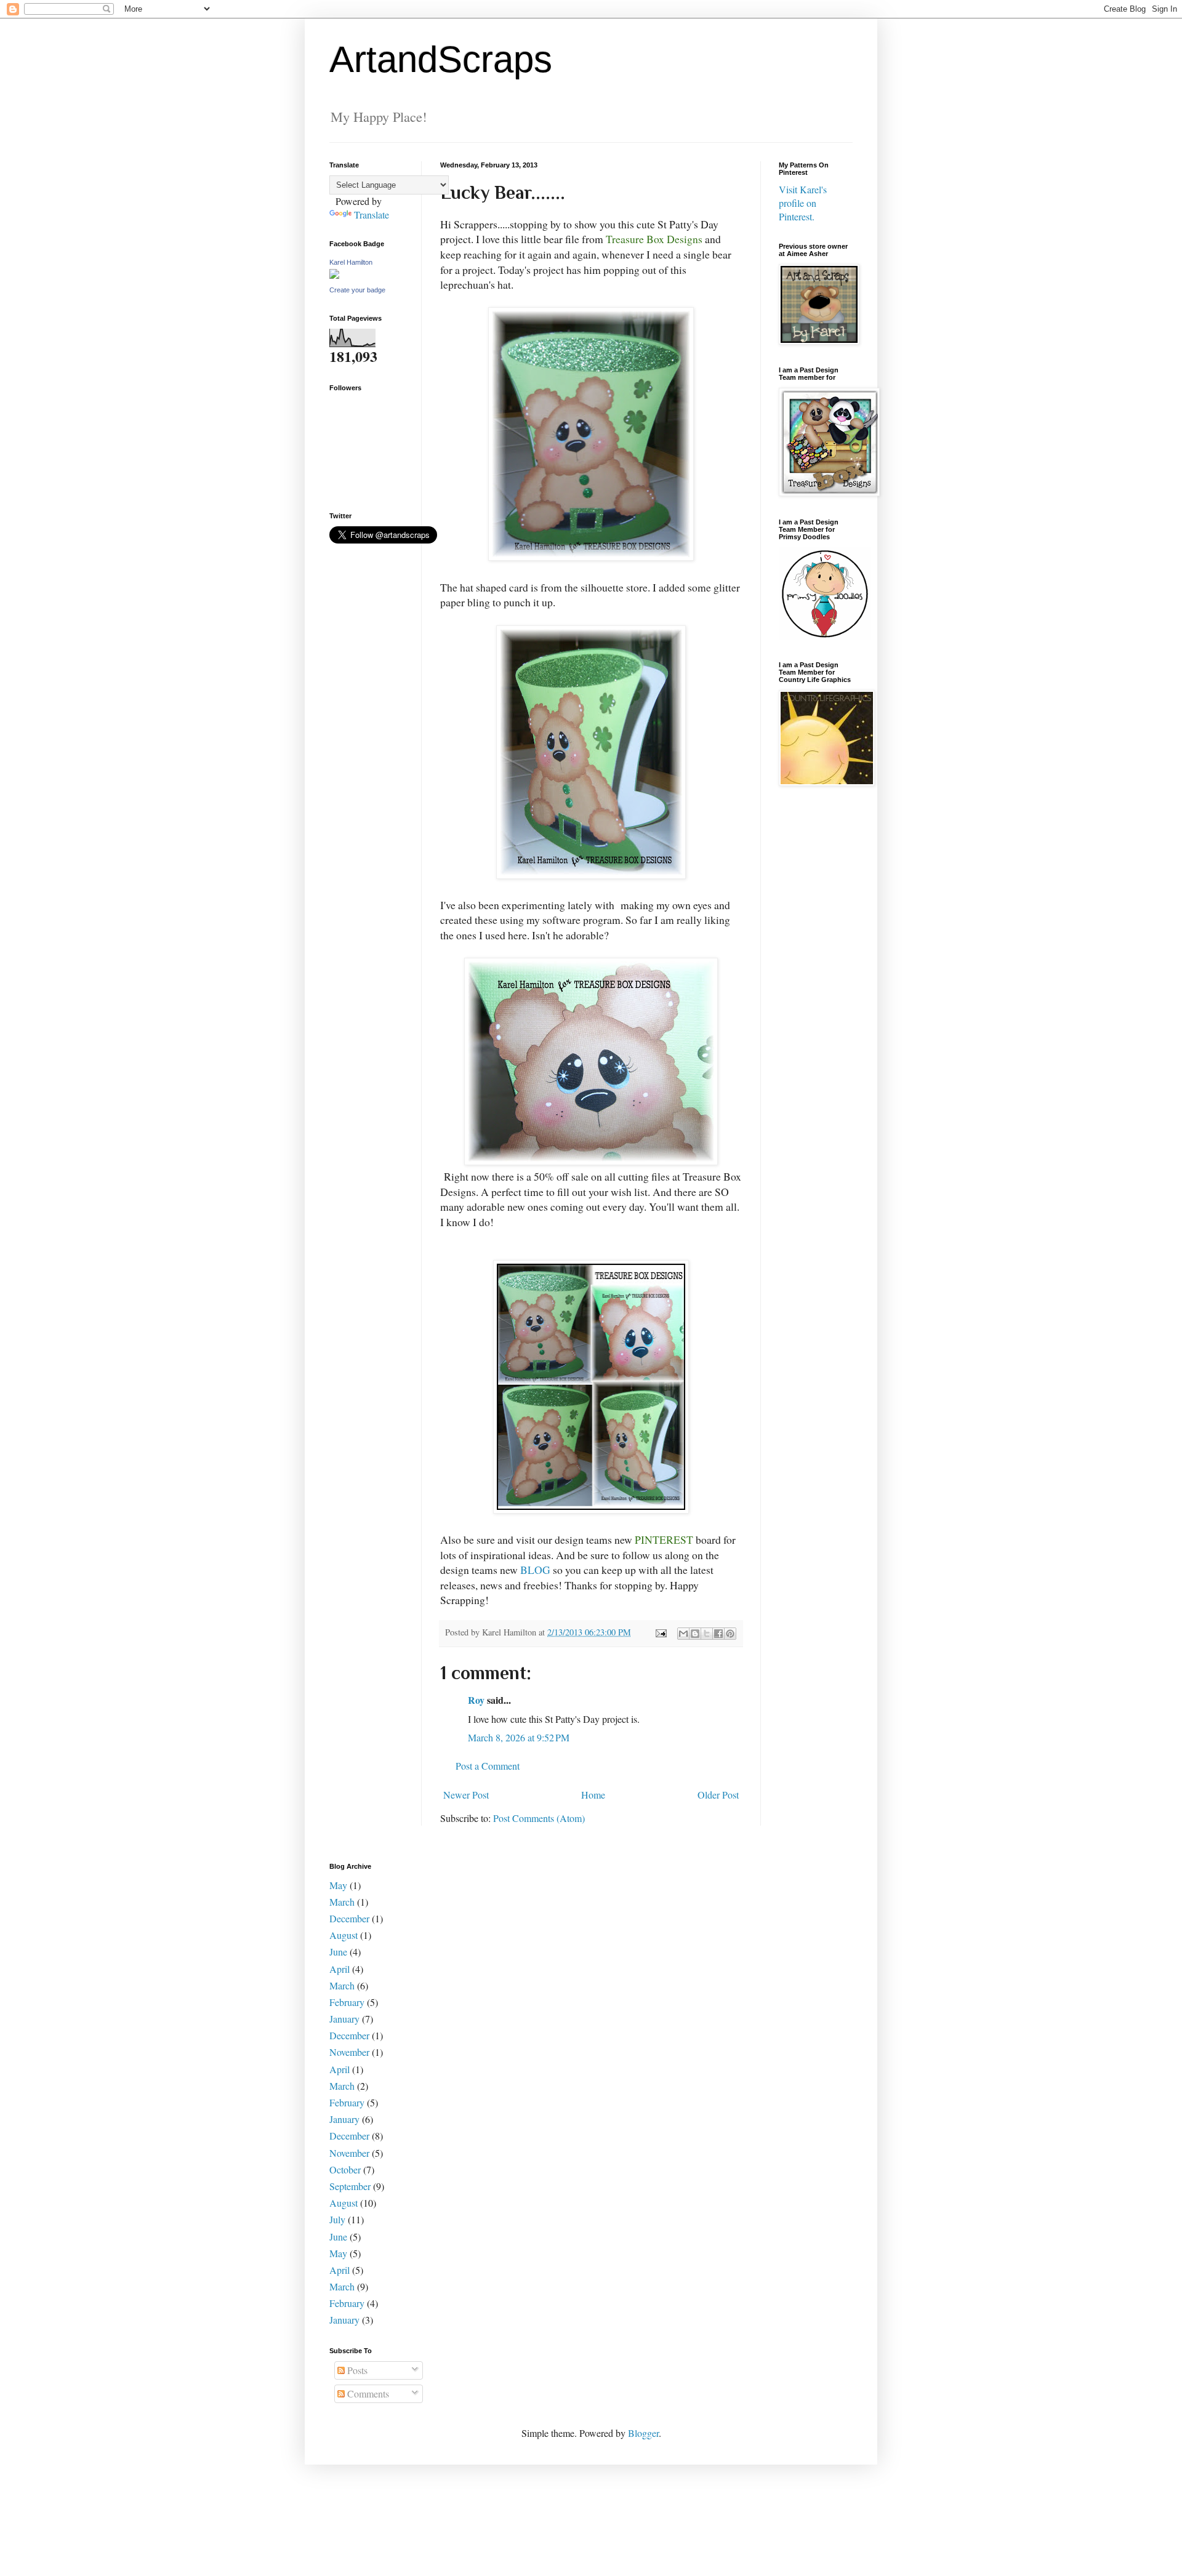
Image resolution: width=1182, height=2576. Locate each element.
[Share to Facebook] (718, 1634)
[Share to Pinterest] (730, 1634)
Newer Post (466, 1795)
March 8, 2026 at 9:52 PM (519, 1737)
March (342, 1902)
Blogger (643, 2433)
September (350, 2186)
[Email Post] (660, 1632)
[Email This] (683, 1634)
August (344, 1935)
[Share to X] (707, 1634)
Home (593, 1795)
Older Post (718, 1795)
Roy (476, 1700)
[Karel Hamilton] (334, 275)
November (349, 2052)
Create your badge (357, 290)
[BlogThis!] (695, 1634)
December (349, 1918)
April (340, 1969)
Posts (356, 2370)
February (347, 2002)
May (338, 1885)
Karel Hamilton (351, 262)
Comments (367, 2393)
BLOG (535, 1570)
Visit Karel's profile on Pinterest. (803, 203)
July (337, 2219)
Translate (372, 215)
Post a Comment (488, 1766)
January (344, 2019)
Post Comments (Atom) (539, 1818)
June (338, 1952)
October (345, 2169)
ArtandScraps (441, 59)
